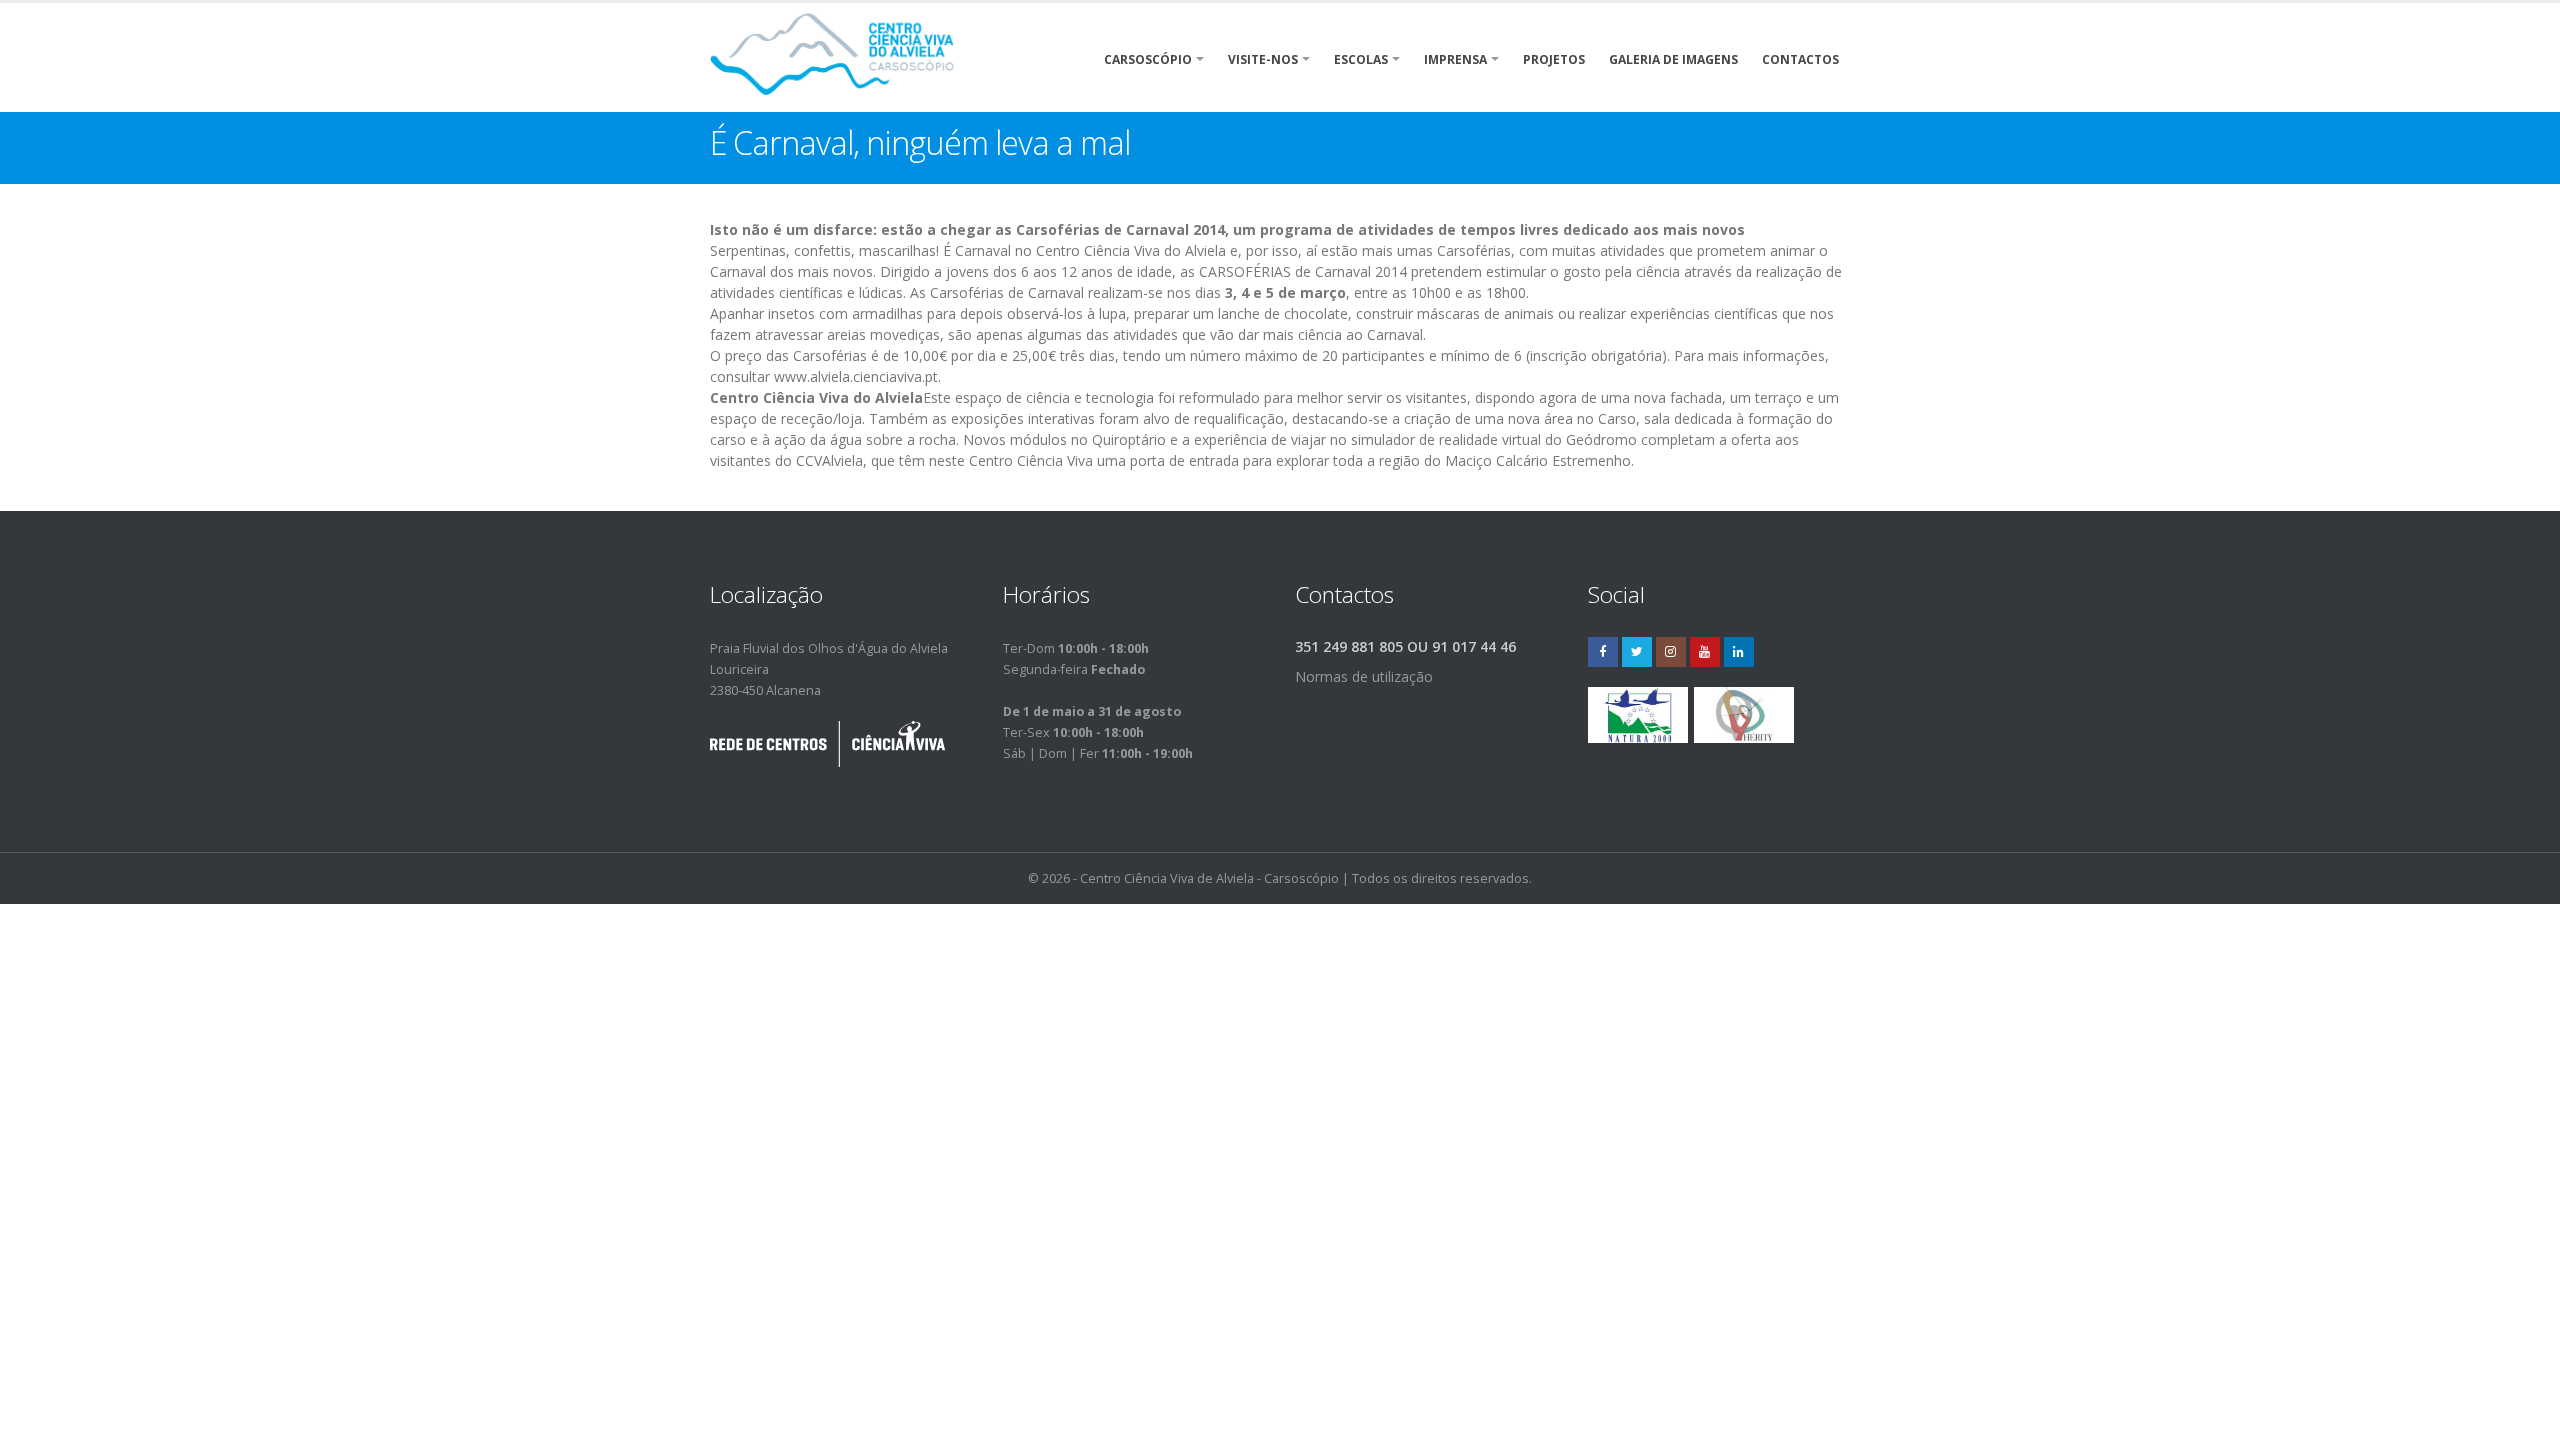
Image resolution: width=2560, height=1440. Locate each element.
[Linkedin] (1739, 652)
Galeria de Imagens (1673, 59)
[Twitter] (1637, 652)
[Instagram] (1671, 652)
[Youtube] (1705, 652)
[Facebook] (1603, 652)
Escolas (1361, 59)
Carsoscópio (1148, 59)
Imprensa (1455, 59)
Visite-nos (1263, 59)
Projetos (1554, 59)
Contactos (1800, 59)
